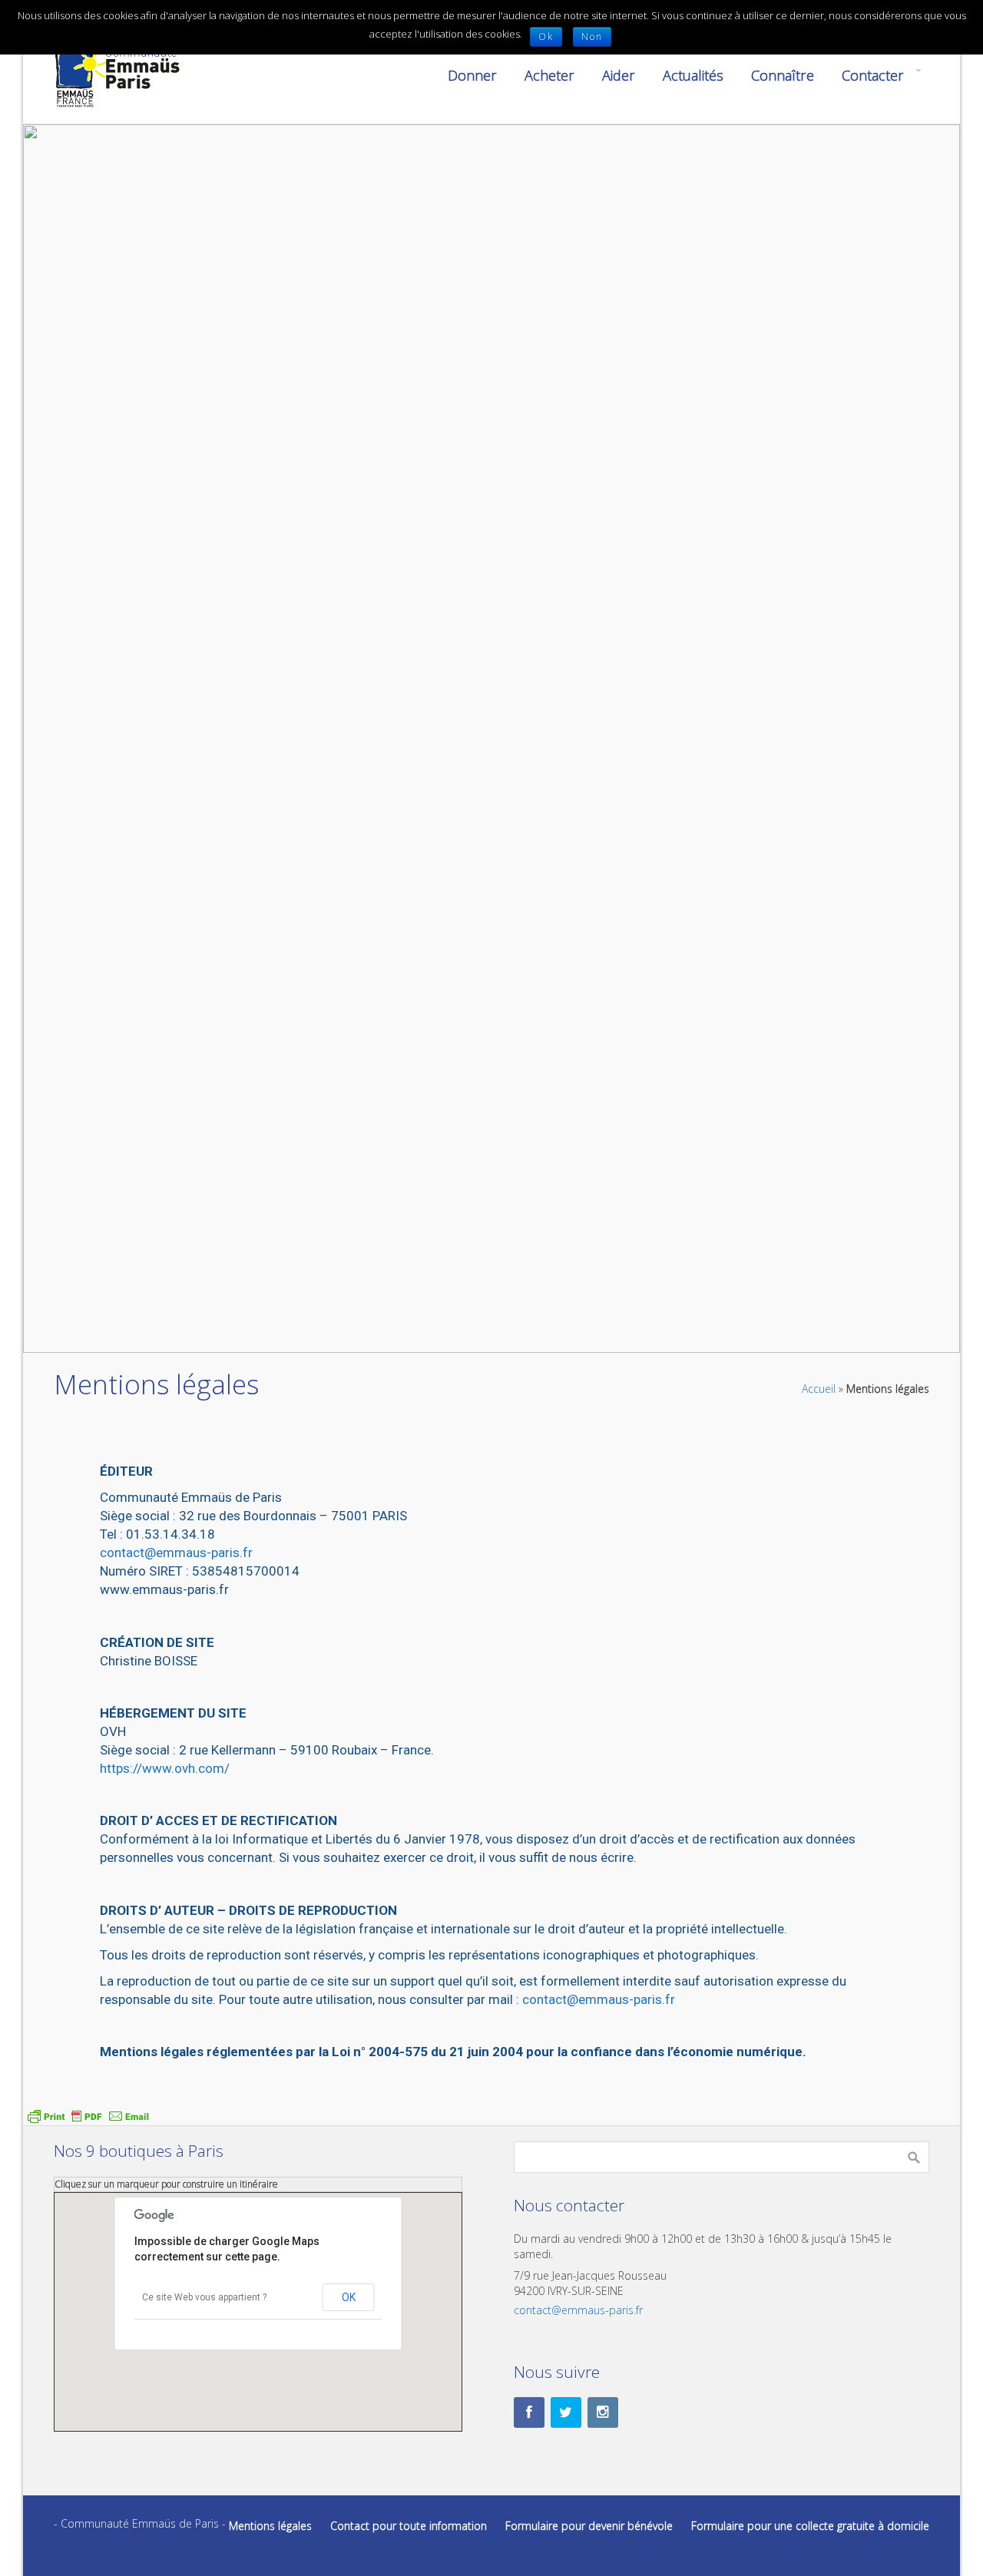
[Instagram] (603, 2412)
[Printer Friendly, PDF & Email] (88, 2115)
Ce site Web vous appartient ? (204, 2297)
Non (592, 36)
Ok (546, 36)
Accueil (819, 1389)
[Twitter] (566, 2412)
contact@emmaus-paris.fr (176, 1553)
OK (349, 2297)
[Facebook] (529, 2412)
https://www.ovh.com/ (165, 1768)
